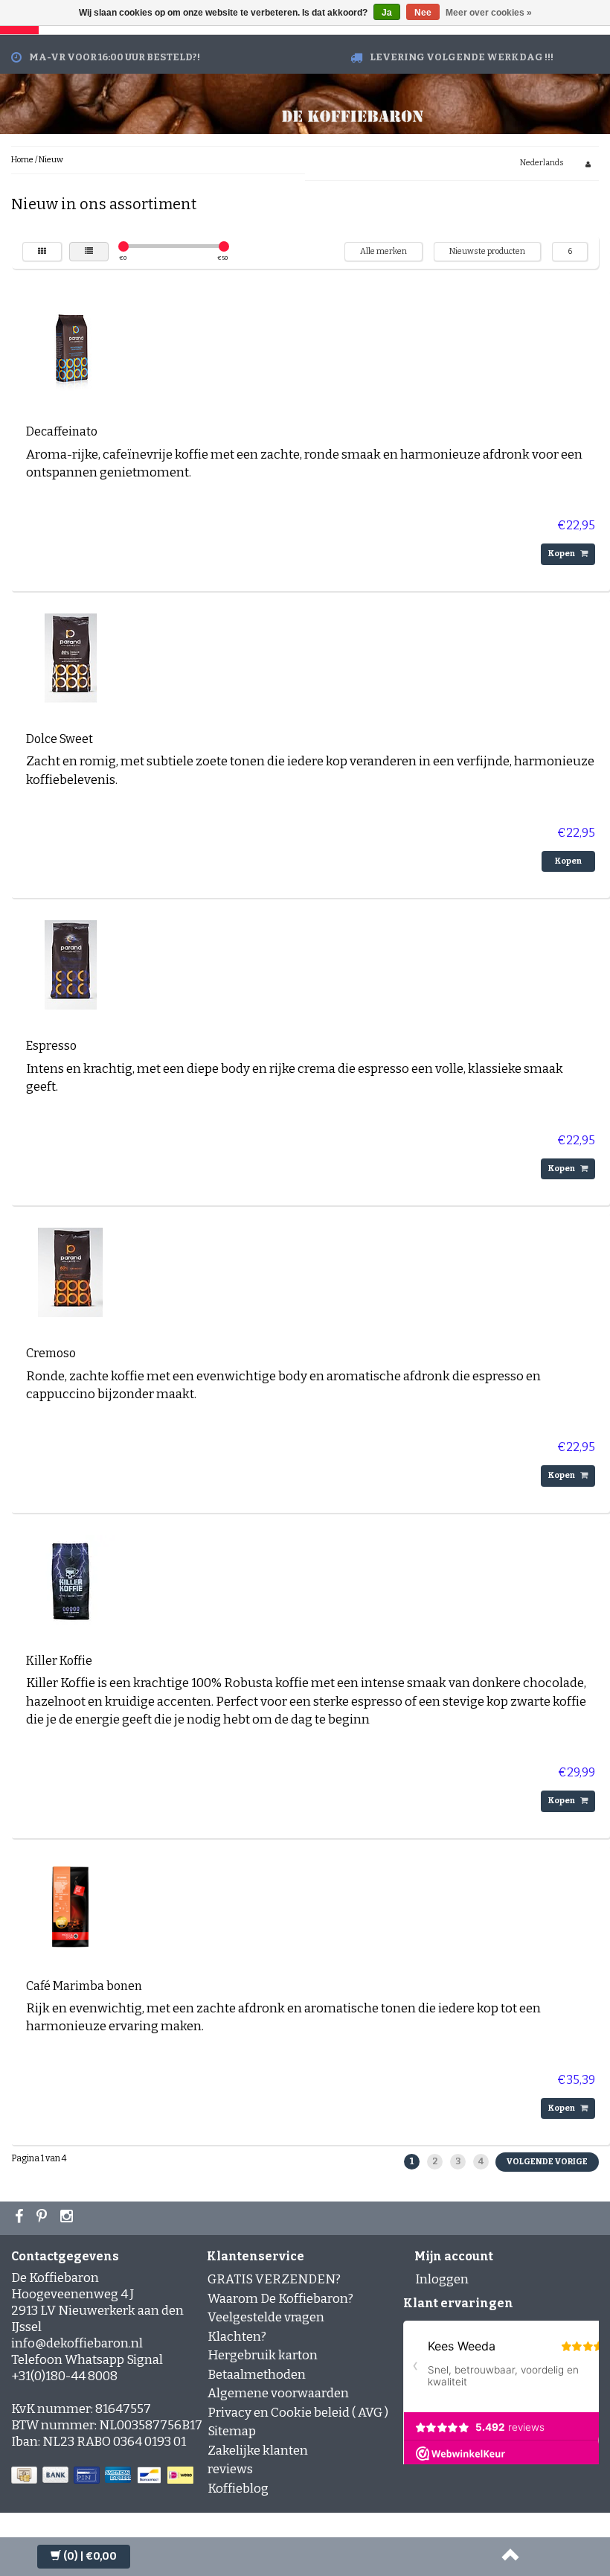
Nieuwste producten (487, 251)
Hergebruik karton (263, 2355)
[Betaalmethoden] (104, 2476)
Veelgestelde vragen (266, 2317)
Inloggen (442, 2279)
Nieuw (51, 160)
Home (22, 160)
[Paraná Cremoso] (71, 1272)
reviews (230, 2469)
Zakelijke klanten (258, 2451)
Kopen (562, 554)
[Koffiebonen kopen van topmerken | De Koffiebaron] (353, 114)
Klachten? (237, 2337)
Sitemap (232, 2431)
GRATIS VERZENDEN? (274, 2279)
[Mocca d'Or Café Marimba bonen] (71, 1904)
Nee (423, 13)
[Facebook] (21, 2218)
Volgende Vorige (547, 2162)
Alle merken (383, 251)
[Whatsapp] (44, 2218)
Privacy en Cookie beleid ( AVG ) (298, 2413)
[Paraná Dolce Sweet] (71, 657)
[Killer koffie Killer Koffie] (71, 1579)
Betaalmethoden (257, 2375)
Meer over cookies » (489, 13)
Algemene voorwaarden (278, 2393)
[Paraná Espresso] (71, 965)
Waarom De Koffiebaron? (280, 2299)
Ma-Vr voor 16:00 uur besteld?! (115, 57)
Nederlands (542, 163)
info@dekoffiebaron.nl (77, 2343)
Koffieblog (238, 2489)
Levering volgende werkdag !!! (462, 57)
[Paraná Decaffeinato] (71, 350)
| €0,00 (90, 2556)
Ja (387, 13)
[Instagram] (68, 2218)
